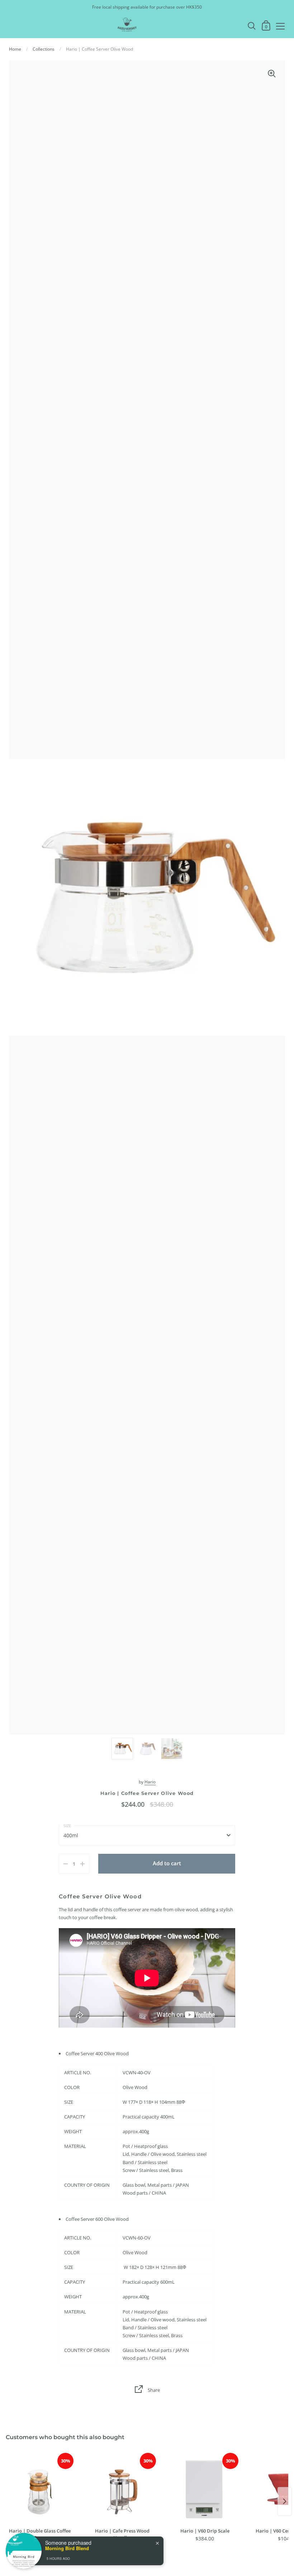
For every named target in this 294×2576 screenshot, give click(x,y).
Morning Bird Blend (67, 2548)
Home (15, 49)
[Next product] (285, 2501)
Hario (150, 1782)
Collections (44, 49)
